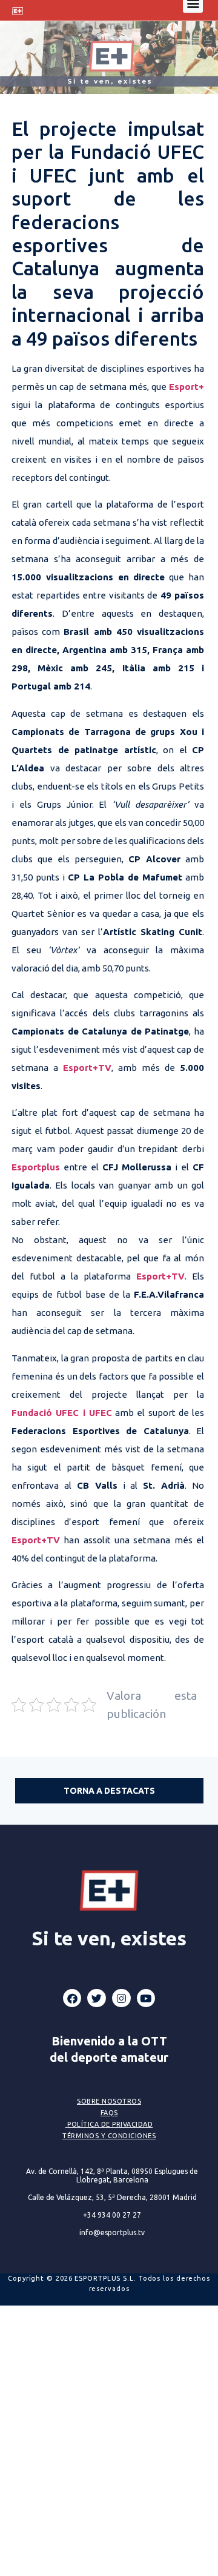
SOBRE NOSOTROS (109, 2101)
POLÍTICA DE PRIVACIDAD (110, 2124)
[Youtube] (146, 1998)
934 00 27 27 (112, 2215)
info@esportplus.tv (112, 2232)
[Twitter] (97, 1998)
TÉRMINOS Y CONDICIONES (109, 2136)
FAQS (109, 2113)
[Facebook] (72, 1998)
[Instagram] (121, 1998)
